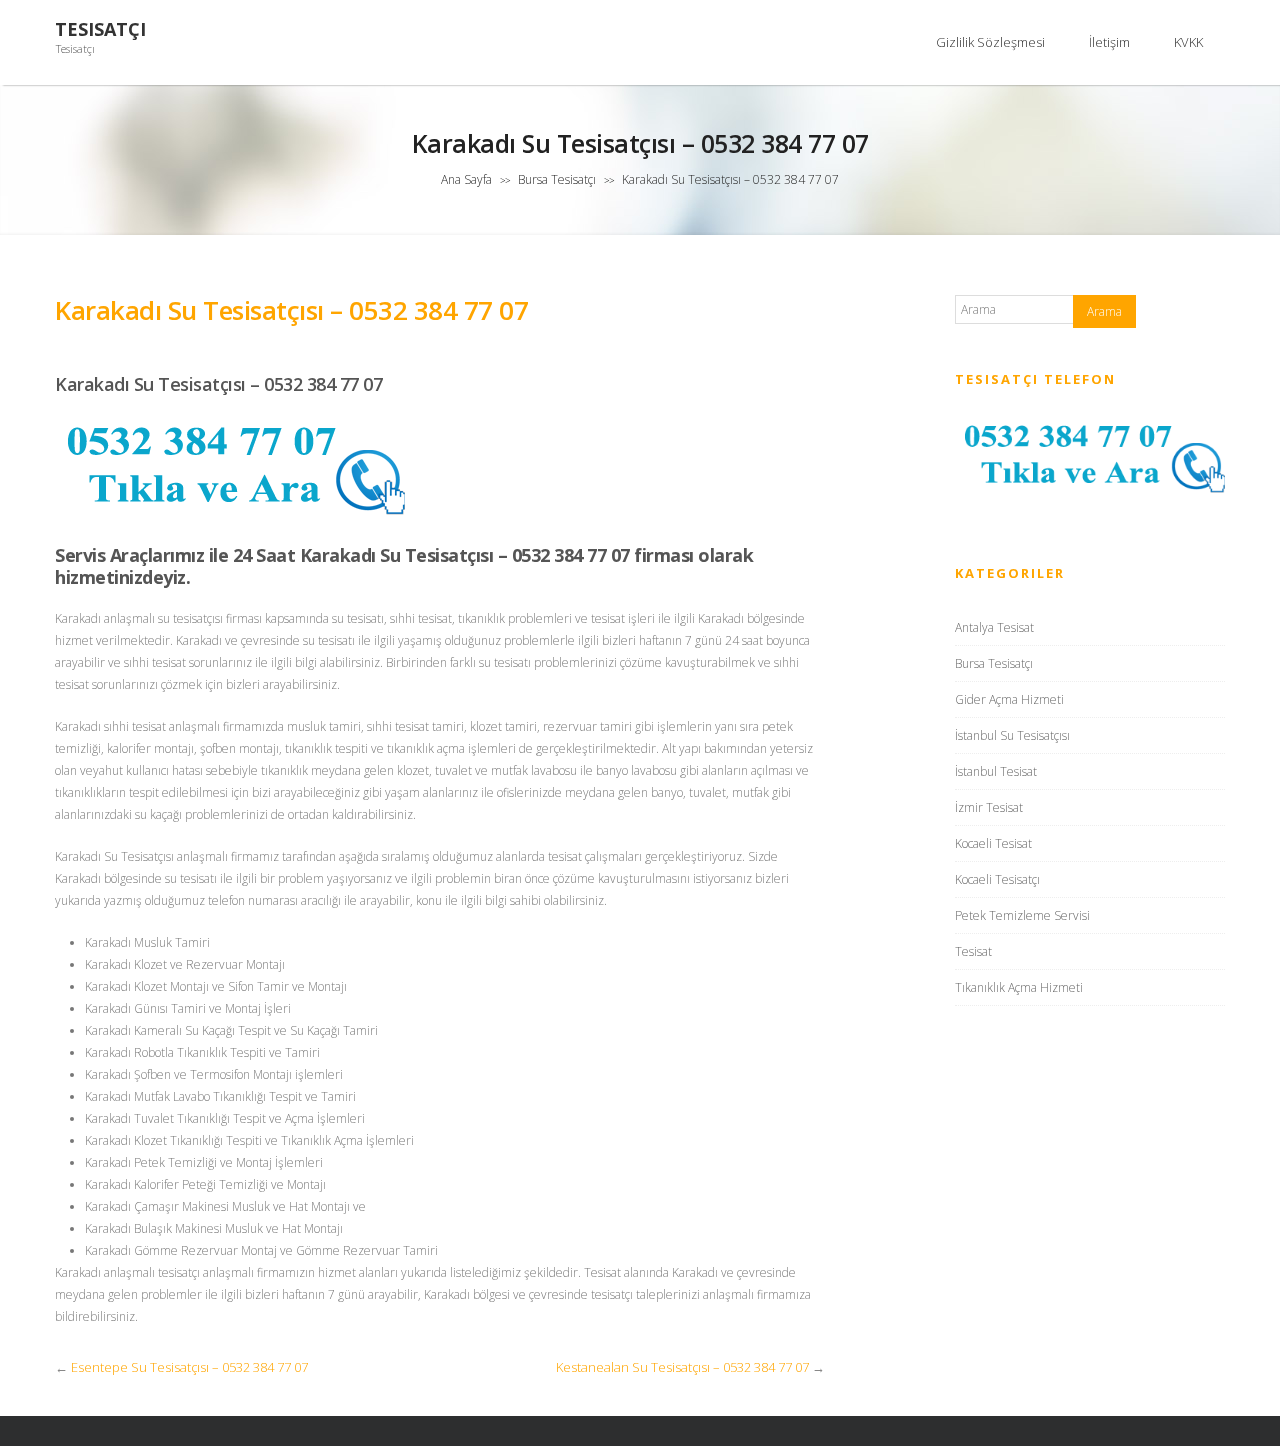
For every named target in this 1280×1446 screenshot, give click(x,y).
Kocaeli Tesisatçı (997, 879)
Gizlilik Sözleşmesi (990, 42)
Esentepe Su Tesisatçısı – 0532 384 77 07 (189, 1367)
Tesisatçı (100, 29)
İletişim (1109, 42)
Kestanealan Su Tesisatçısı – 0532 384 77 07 (682, 1367)
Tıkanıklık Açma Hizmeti (1019, 987)
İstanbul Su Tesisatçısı (1012, 735)
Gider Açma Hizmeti (1009, 699)
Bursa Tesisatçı (557, 179)
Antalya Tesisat (994, 627)
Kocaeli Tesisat (993, 843)
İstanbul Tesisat (996, 771)
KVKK (1188, 42)
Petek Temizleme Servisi (1022, 915)
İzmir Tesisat (989, 807)
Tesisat (973, 951)
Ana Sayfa (466, 179)
